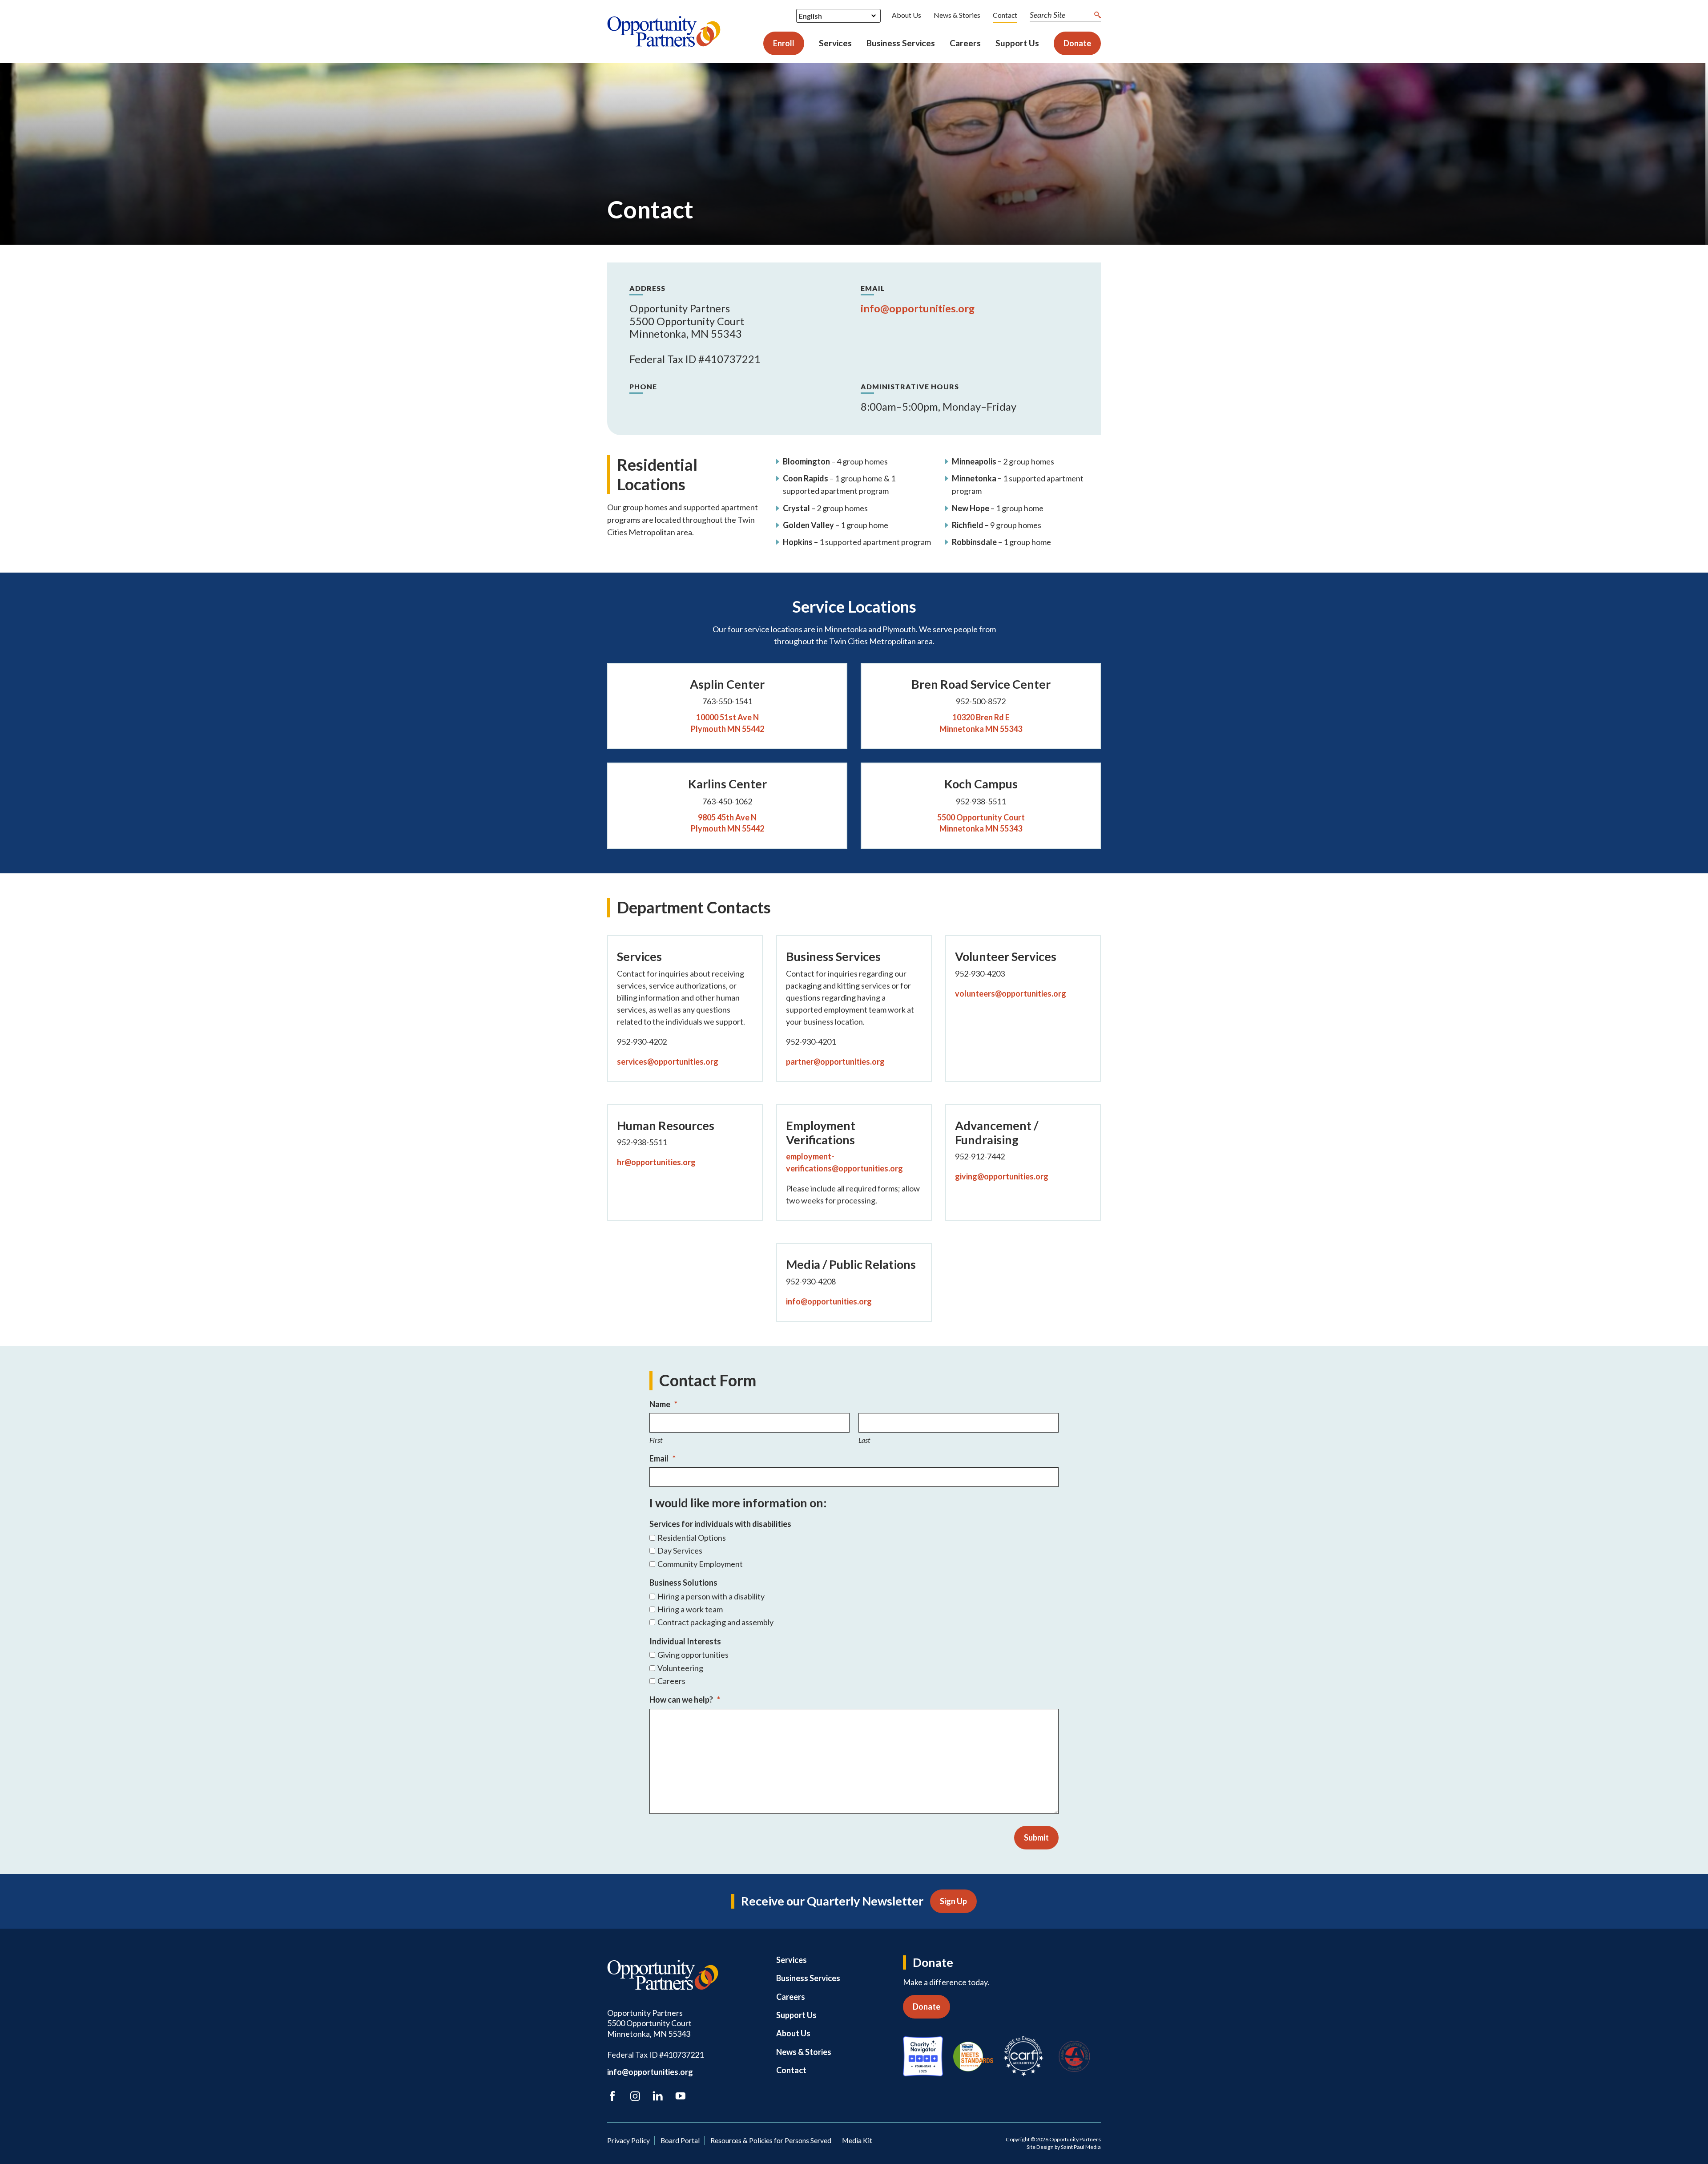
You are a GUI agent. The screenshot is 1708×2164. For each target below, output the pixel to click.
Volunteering (680, 1668)
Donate (1077, 43)
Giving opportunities (693, 1655)
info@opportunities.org (918, 308)
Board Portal (680, 2140)
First (656, 1440)
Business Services (901, 43)
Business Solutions (683, 1583)
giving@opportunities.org (1002, 1176)
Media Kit (857, 2140)
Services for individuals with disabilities (720, 1524)
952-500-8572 (981, 701)
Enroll (784, 43)
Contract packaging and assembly (715, 1622)
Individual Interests (685, 1641)
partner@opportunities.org (835, 1062)
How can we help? (685, 1700)
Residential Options (692, 1538)
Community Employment (700, 1564)
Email (663, 1458)
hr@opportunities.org (656, 1162)
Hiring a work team (690, 1609)
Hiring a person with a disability (711, 1597)
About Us (906, 15)
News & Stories (957, 15)
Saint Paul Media (1081, 2147)
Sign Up (953, 1901)
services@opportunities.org (668, 1062)
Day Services (680, 1551)
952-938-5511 (981, 801)
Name (663, 1404)
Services (835, 43)
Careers (965, 43)
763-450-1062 (727, 801)
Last (864, 1440)
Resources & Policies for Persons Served (771, 2140)
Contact (1005, 15)
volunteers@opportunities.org (1011, 993)
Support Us (1017, 43)
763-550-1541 (727, 701)
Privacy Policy (628, 2140)
